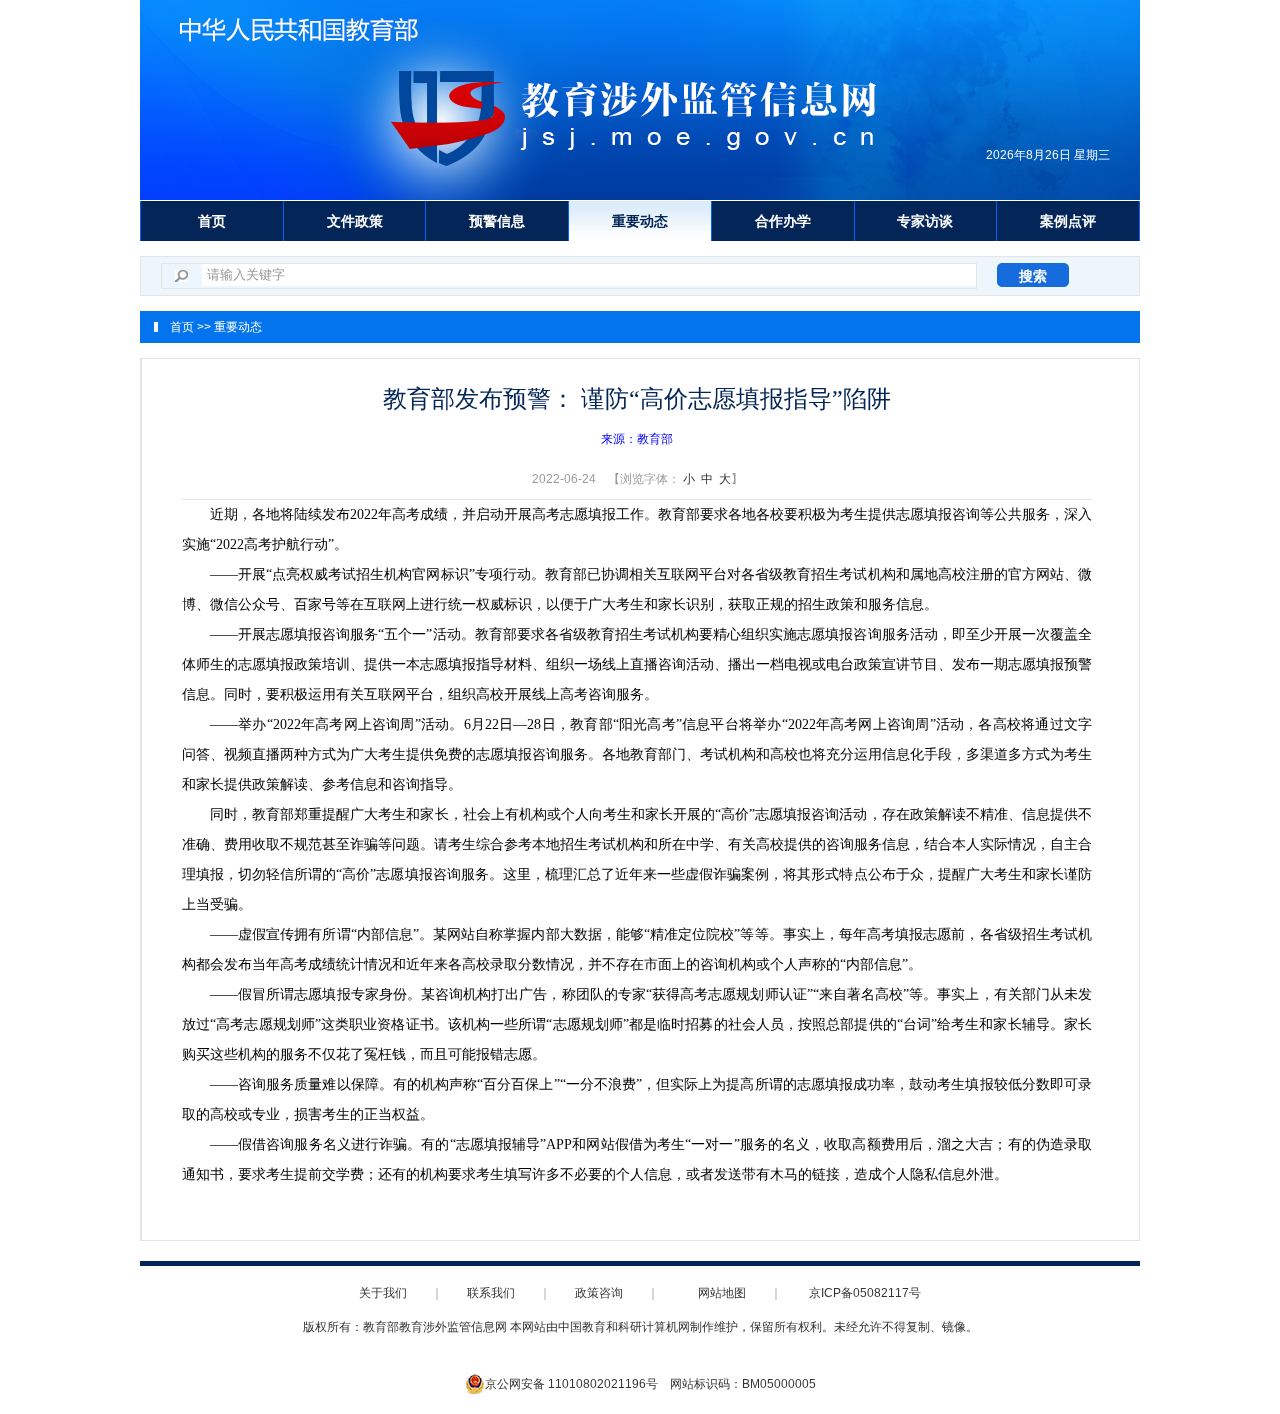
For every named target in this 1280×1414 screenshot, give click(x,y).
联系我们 (491, 1293)
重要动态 (640, 221)
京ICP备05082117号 (865, 1293)
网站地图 (722, 1293)
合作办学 (783, 221)
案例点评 (1068, 221)
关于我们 (383, 1293)
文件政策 (355, 221)
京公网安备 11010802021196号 (571, 1384)
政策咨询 (599, 1293)
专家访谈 (925, 221)
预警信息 (497, 221)
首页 (212, 221)
